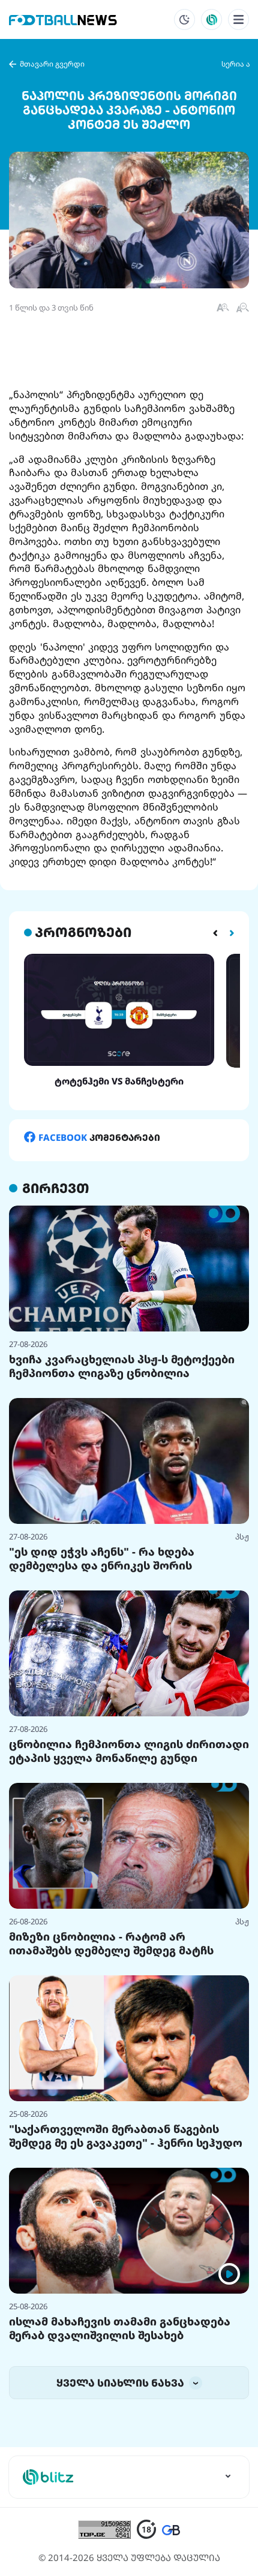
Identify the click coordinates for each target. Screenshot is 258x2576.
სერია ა (236, 64)
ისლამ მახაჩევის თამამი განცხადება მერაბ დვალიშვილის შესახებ (120, 2328)
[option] (119, 1020)
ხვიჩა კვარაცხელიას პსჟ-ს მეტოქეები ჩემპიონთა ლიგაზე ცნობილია (122, 1366)
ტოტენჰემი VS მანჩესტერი (119, 1081)
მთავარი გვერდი (52, 64)
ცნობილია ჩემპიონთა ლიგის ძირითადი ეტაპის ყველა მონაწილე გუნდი (129, 1751)
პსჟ (242, 1536)
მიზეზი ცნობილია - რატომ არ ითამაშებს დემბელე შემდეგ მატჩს (111, 1943)
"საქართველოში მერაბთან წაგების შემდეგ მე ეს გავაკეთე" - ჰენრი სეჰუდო (126, 2136)
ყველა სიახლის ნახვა (121, 2383)
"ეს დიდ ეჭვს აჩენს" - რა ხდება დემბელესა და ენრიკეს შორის (102, 1558)
